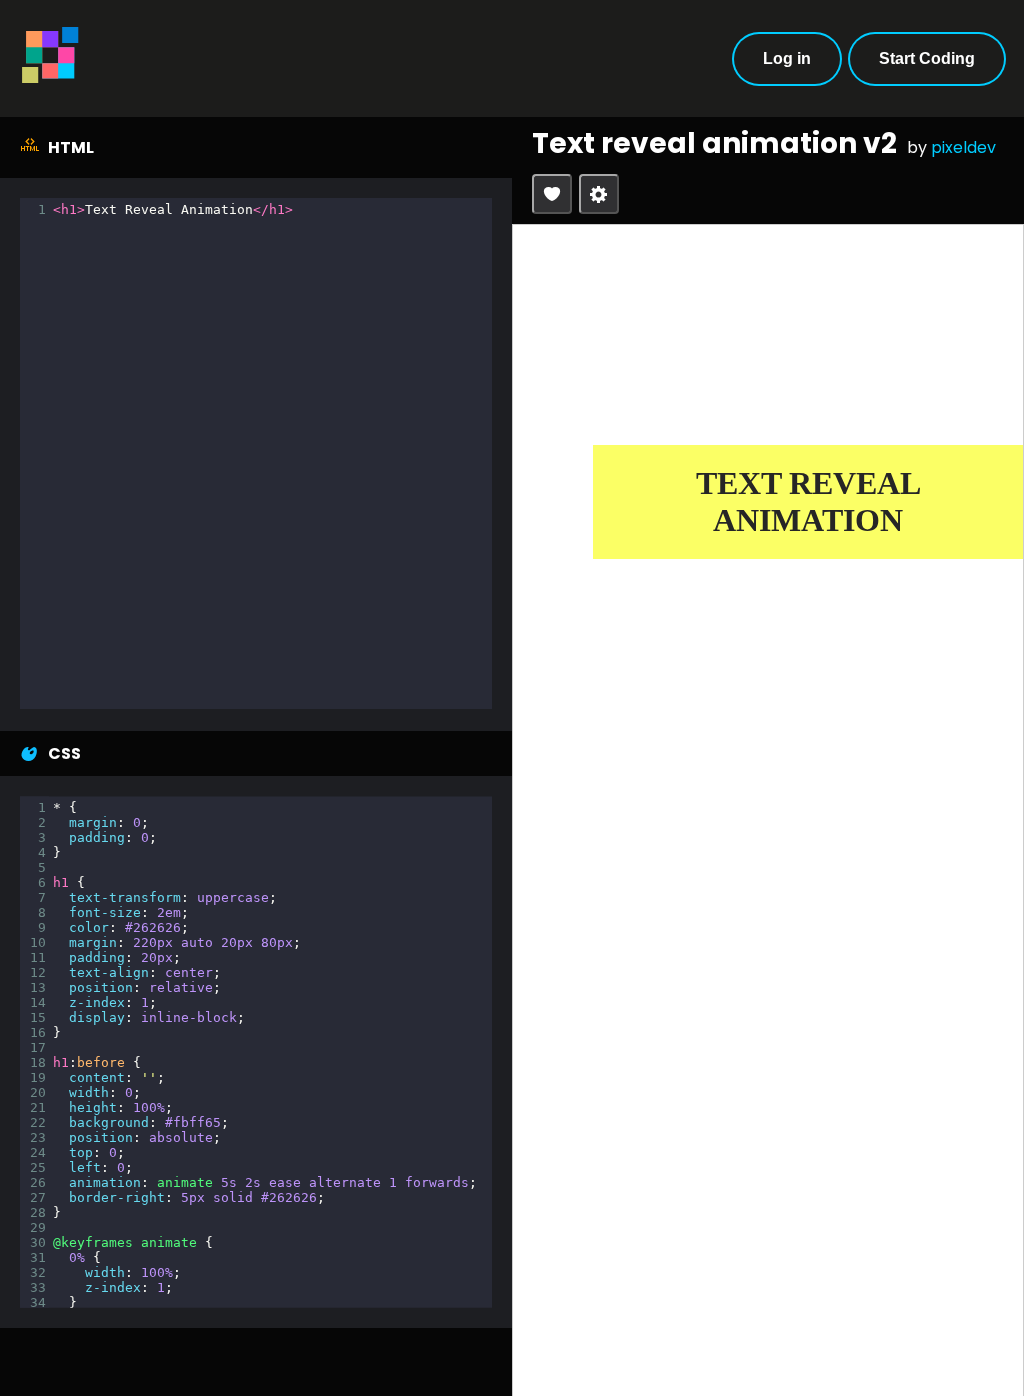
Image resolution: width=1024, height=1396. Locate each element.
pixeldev (963, 147)
